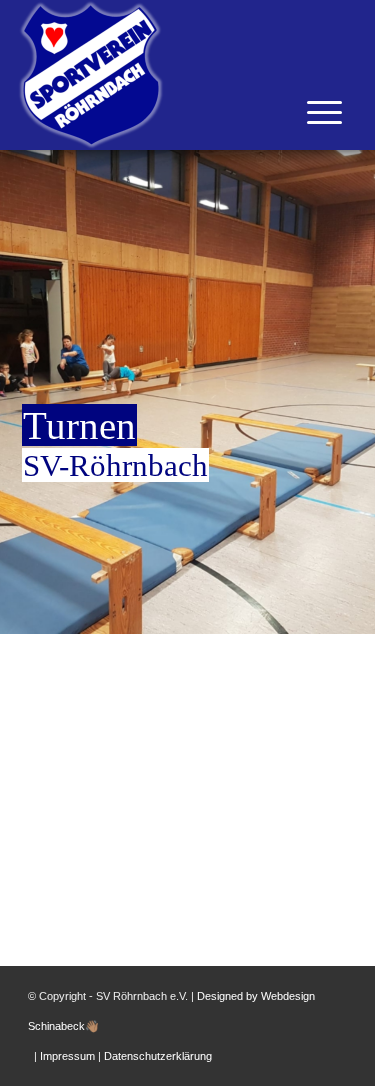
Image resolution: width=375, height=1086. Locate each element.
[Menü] (297, 180)
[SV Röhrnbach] (145, 75)
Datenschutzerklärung (158, 1056)
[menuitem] (297, 180)
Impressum (67, 1056)
